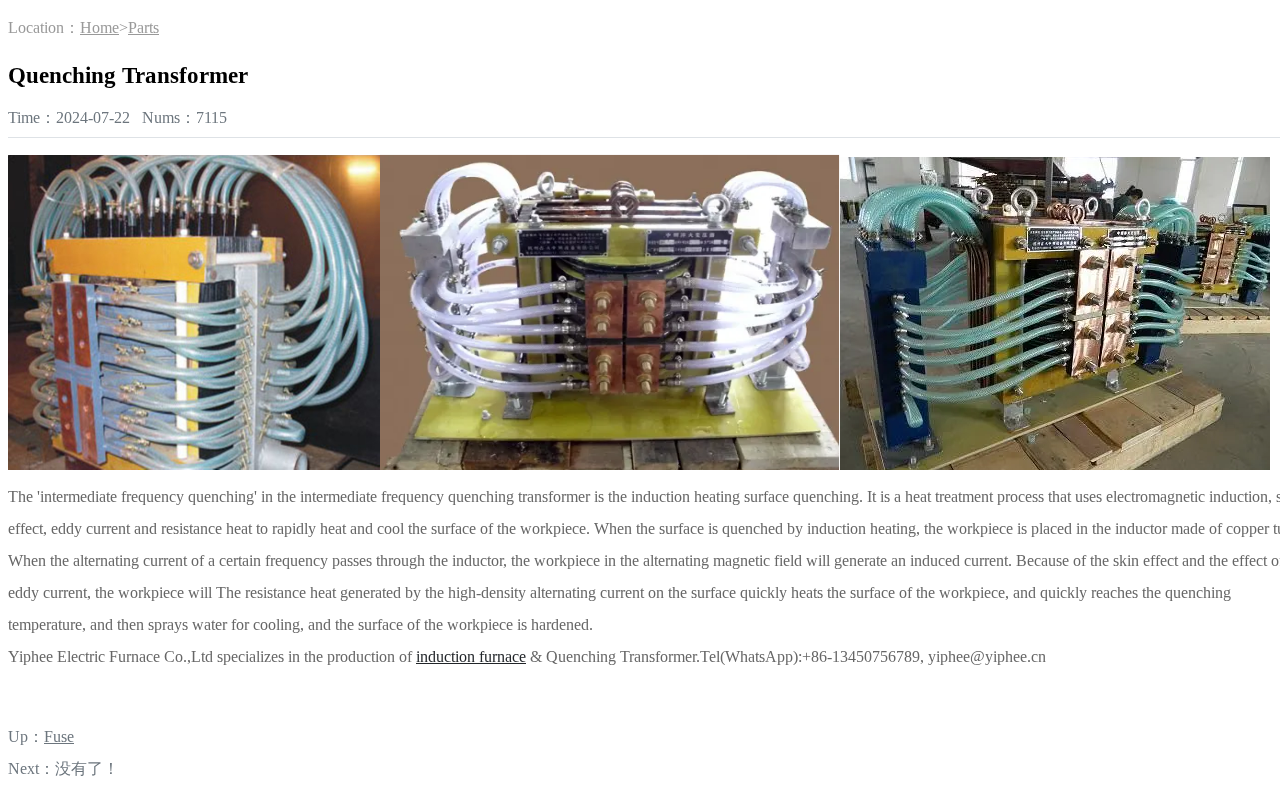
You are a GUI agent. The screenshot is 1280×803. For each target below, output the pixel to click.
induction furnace (471, 656)
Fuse (59, 736)
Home (99, 27)
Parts (143, 27)
